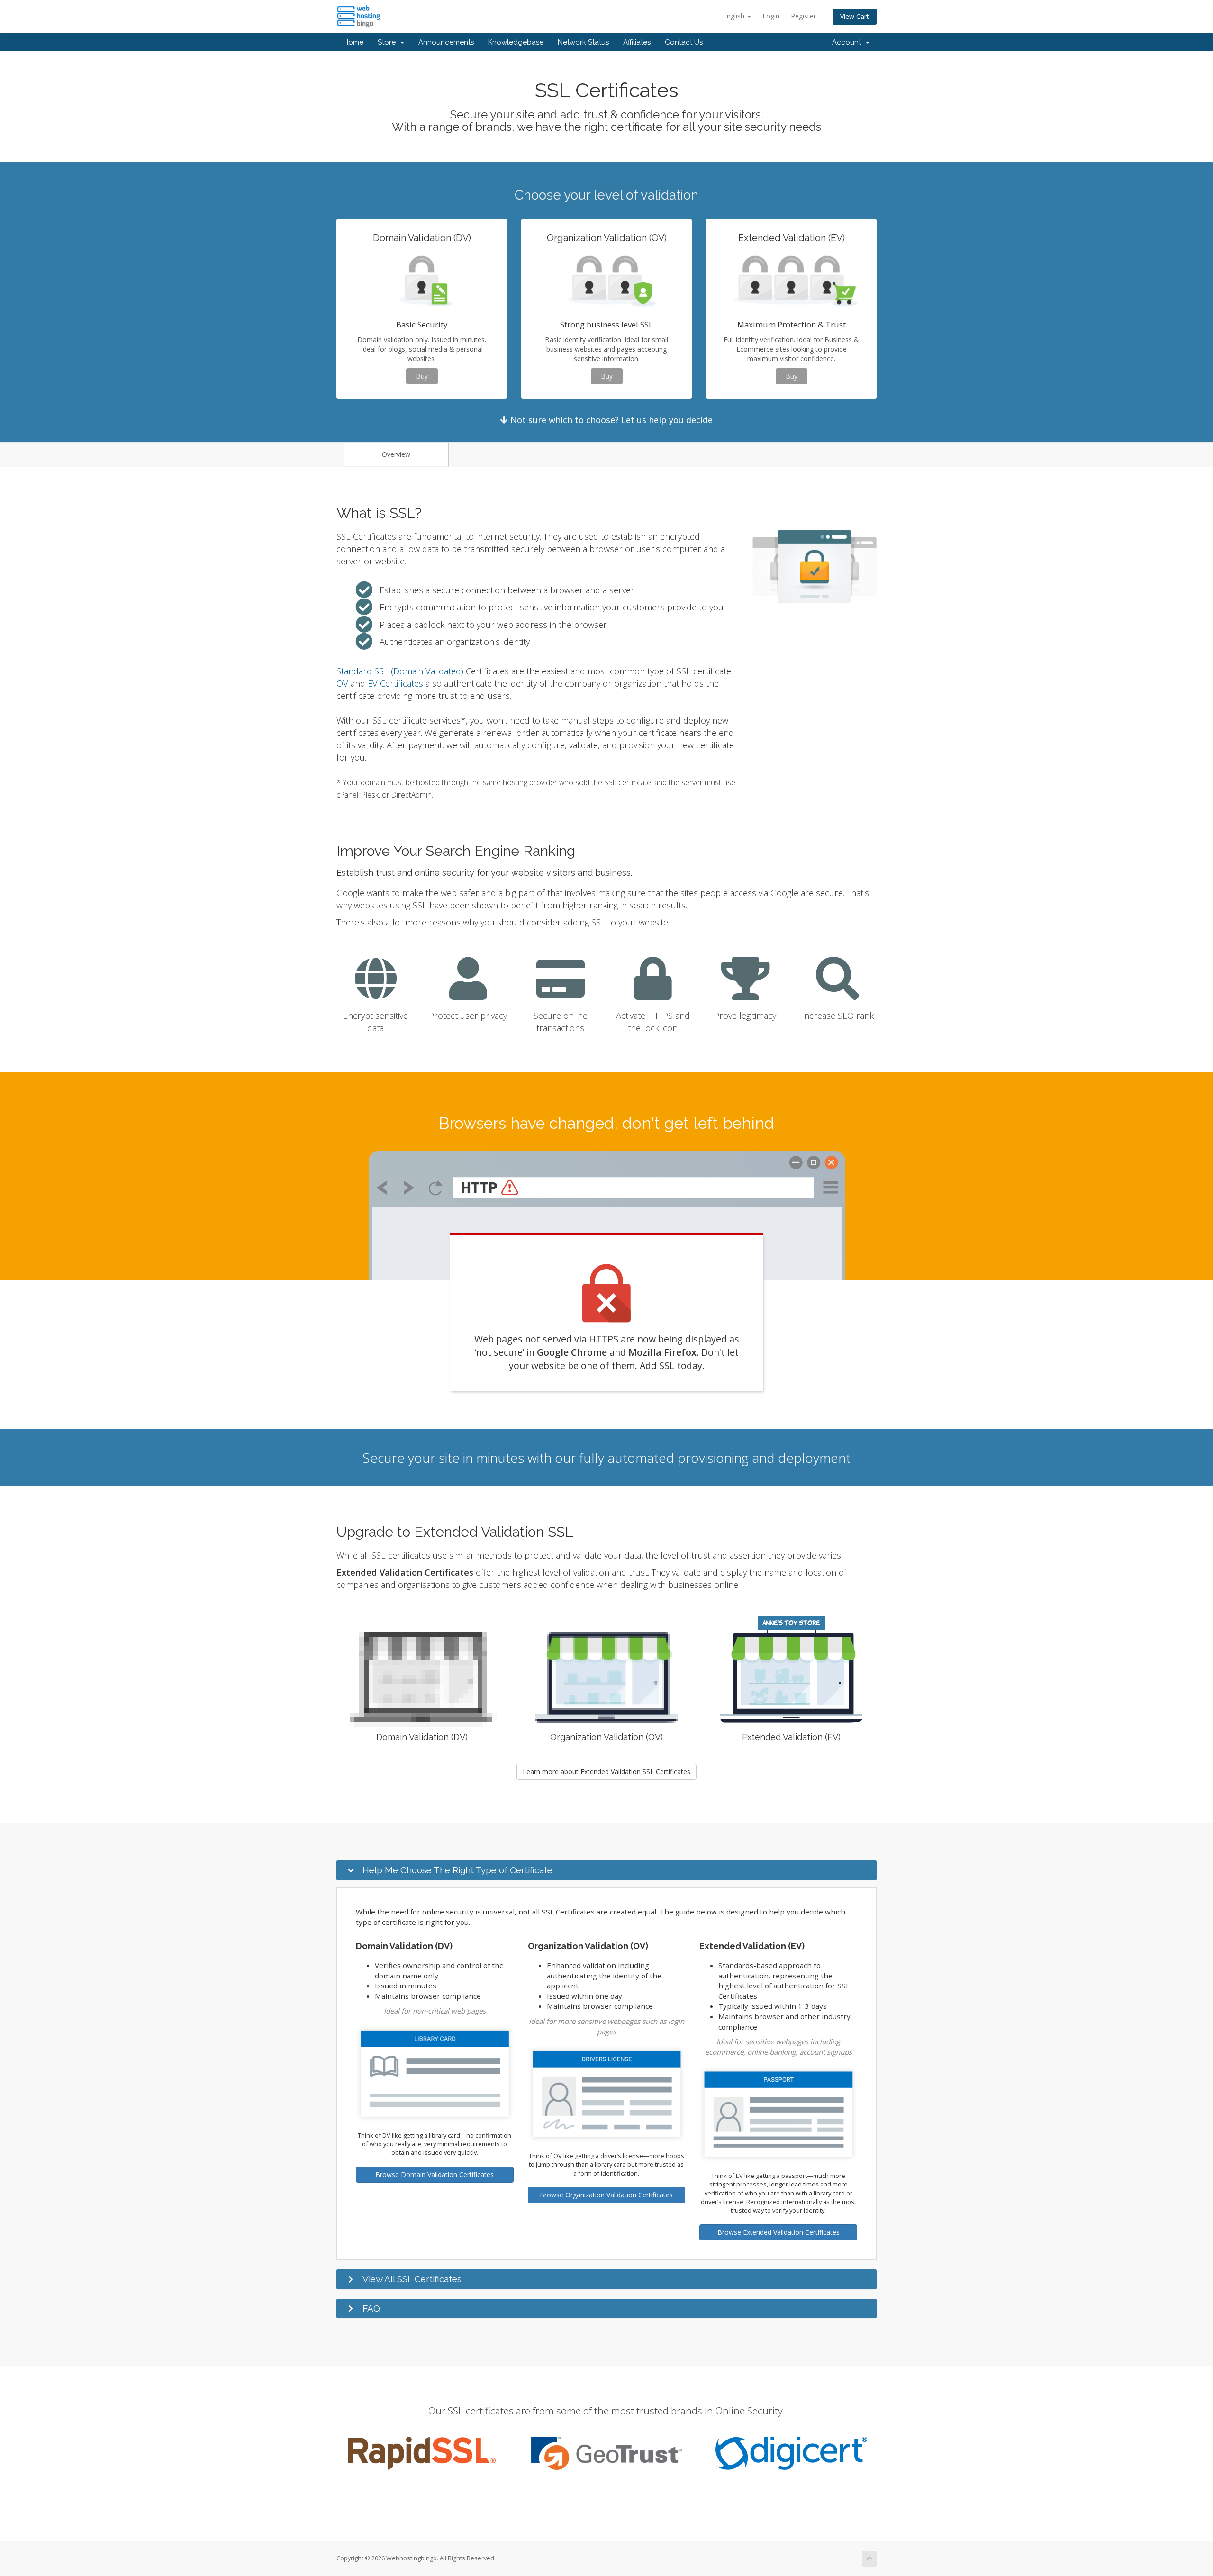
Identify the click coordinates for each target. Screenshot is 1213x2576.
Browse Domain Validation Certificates (435, 2174)
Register (803, 16)
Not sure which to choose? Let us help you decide (610, 420)
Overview (396, 454)
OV (342, 683)
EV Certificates (395, 683)
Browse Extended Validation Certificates (778, 2232)
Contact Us (684, 42)
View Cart (855, 16)
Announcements (446, 42)
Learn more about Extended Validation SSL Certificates (606, 1772)
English (735, 16)
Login (771, 16)
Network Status (583, 42)
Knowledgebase (516, 42)
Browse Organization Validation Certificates (606, 2195)
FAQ (371, 2308)
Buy (422, 376)
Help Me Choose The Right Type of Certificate (457, 1870)
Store (389, 42)
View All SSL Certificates (412, 2279)
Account (848, 42)
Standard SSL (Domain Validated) (400, 671)
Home (353, 42)
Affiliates (637, 42)
